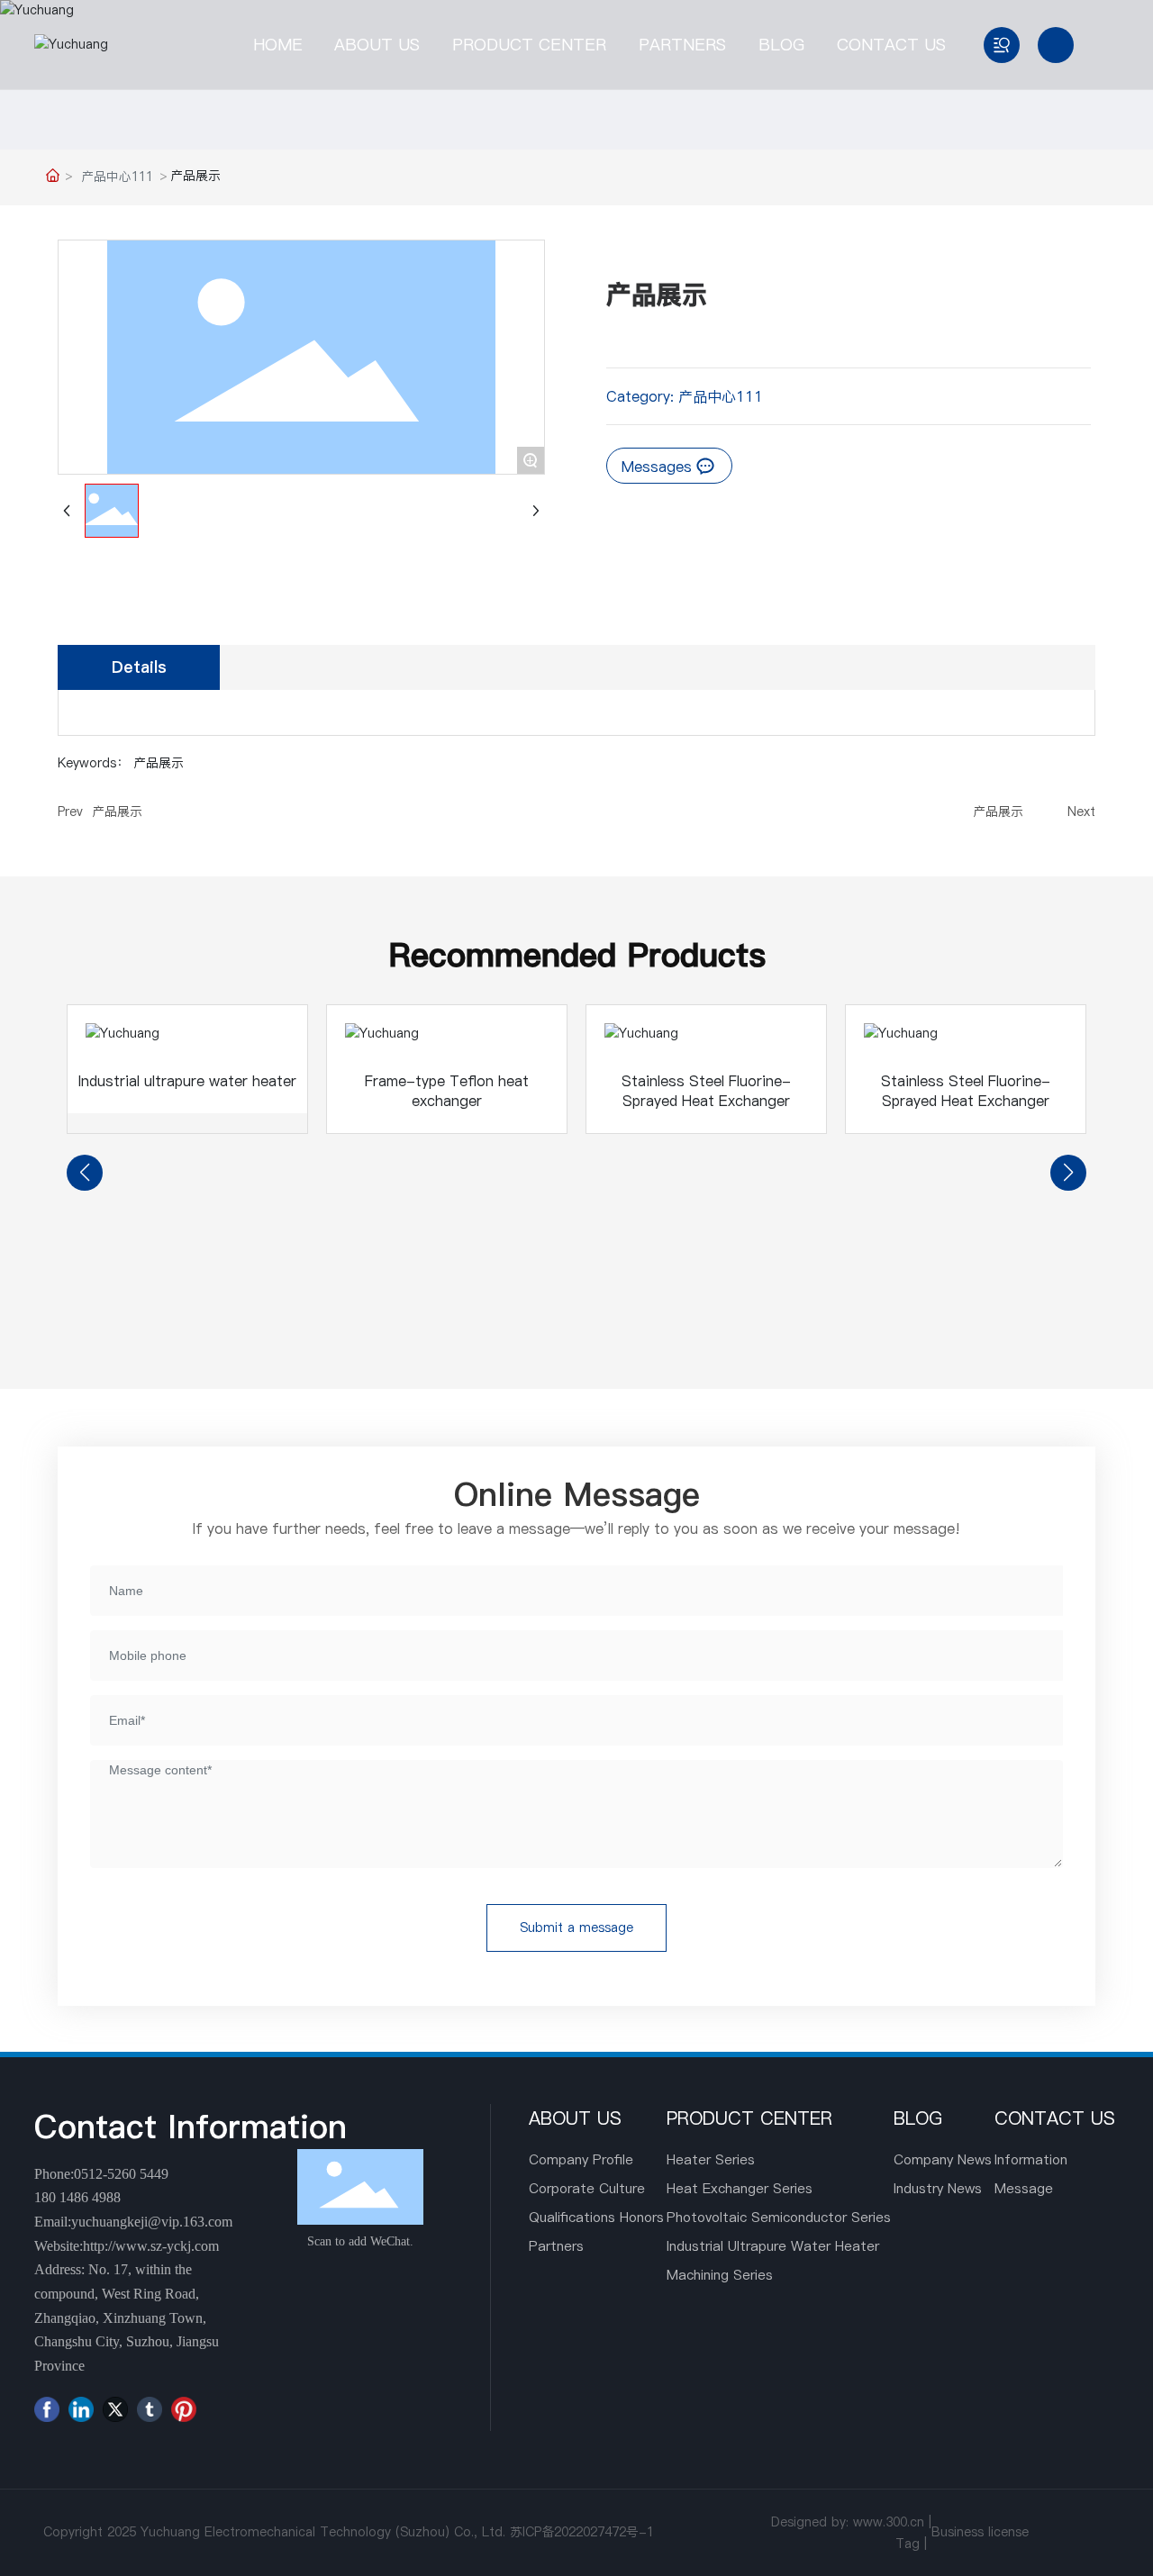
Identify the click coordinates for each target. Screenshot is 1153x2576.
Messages (659, 467)
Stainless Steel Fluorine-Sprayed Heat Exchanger (706, 1091)
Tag (908, 2544)
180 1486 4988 (77, 2197)
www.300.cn (889, 2522)
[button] (85, 1173)
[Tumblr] (150, 2409)
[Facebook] (47, 2409)
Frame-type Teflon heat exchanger (447, 1091)
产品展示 (117, 812)
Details (139, 667)
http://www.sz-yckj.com (151, 2246)
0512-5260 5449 (121, 2174)
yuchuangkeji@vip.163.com (152, 2222)
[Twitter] (115, 2409)
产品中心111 (117, 177)
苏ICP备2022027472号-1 (582, 2532)
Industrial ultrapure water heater (187, 1081)
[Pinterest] (184, 2409)
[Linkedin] (81, 2409)
